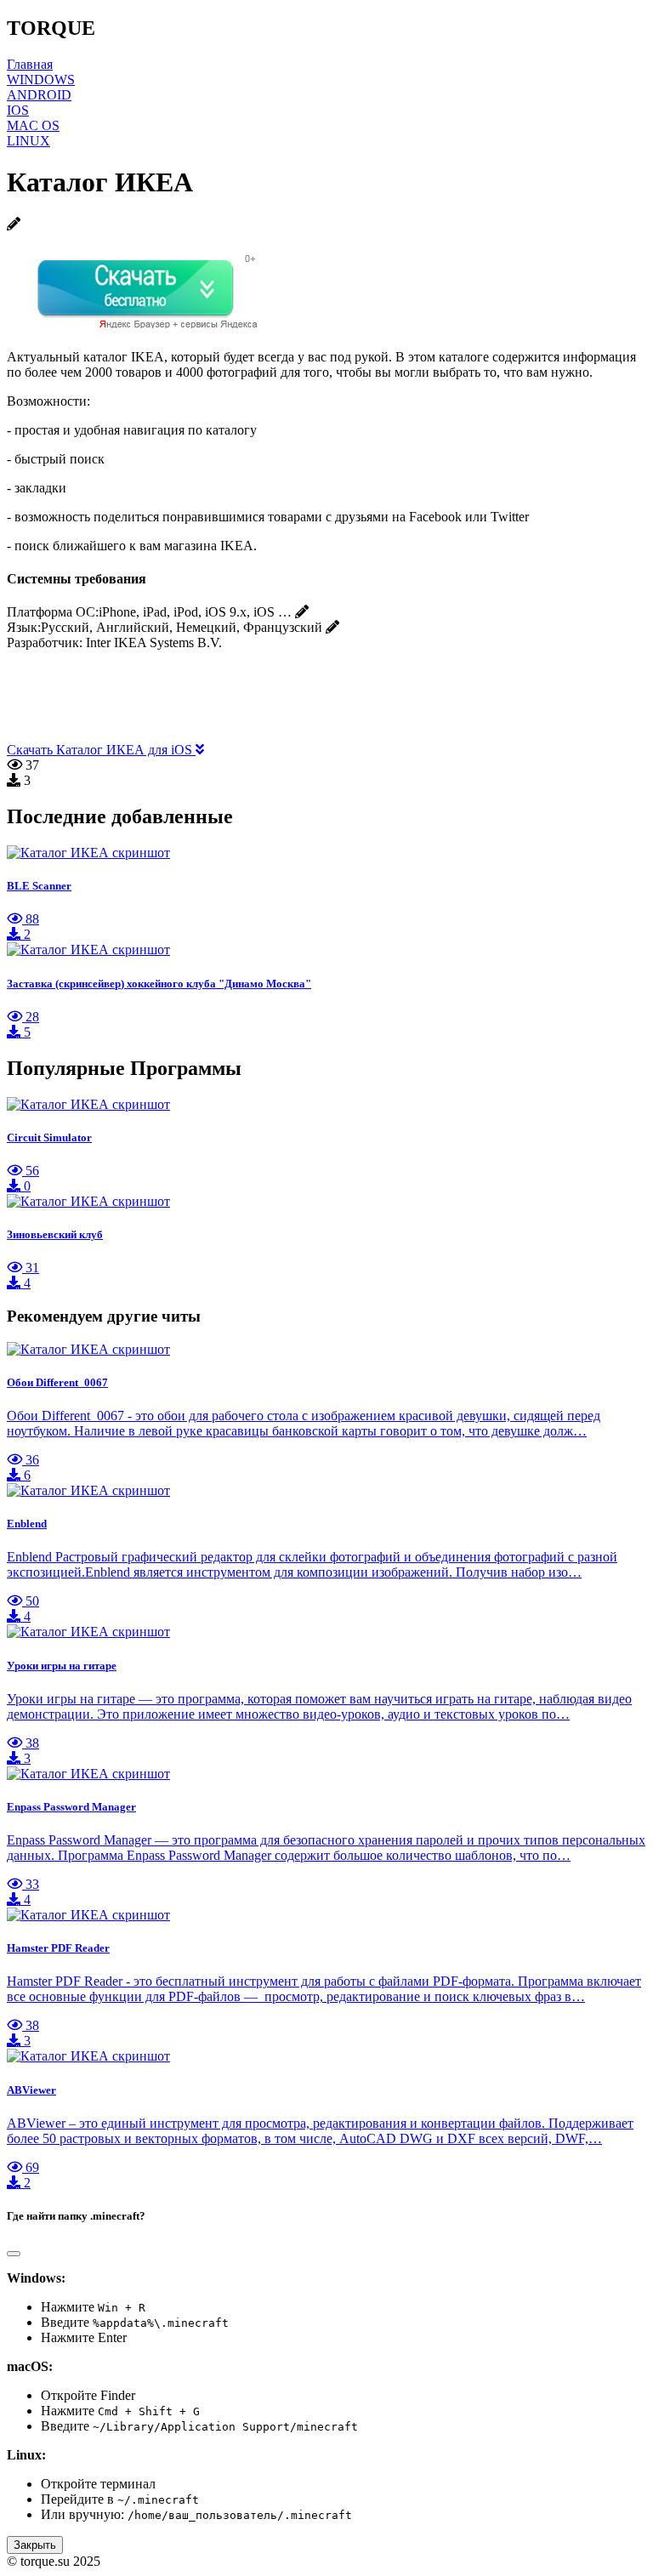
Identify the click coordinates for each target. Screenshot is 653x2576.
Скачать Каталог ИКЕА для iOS (101, 750)
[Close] (14, 2254)
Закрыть (35, 2545)
